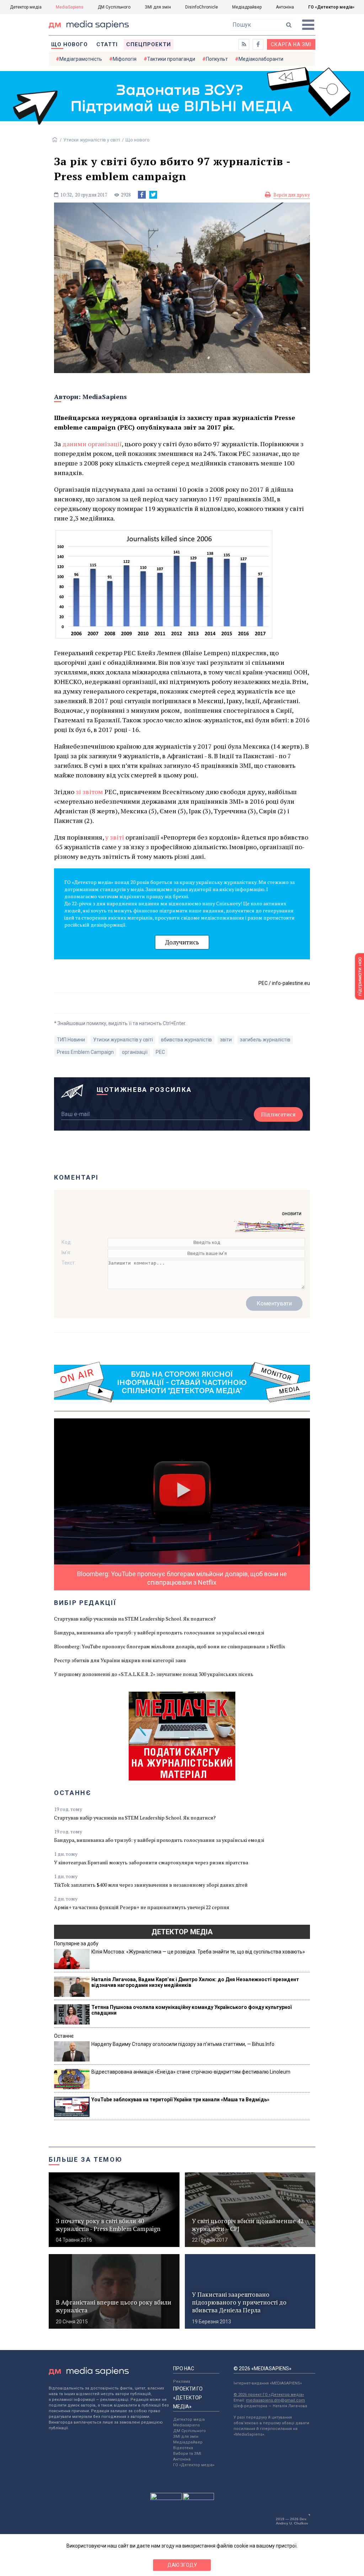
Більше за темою (86, 2159)
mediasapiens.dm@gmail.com (275, 2400)
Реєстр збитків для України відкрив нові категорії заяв (120, 1660)
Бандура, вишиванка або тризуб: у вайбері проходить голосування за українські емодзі (159, 1632)
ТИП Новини (71, 1040)
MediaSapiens (70, 7)
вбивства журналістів (186, 1040)
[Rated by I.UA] (166, 2498)
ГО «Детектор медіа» (331, 7)
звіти (226, 1040)
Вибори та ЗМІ (187, 2454)
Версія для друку (292, 195)
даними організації (92, 444)
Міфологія (125, 59)
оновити (292, 1213)
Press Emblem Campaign (85, 1052)
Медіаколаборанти (261, 59)
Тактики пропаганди (171, 59)
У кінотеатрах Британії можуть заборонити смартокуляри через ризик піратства (151, 1862)
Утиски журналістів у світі (92, 140)
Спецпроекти (149, 44)
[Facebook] (142, 195)
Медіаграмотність (81, 59)
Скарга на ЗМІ (291, 44)
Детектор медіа (26, 7)
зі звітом (89, 792)
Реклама (182, 2381)
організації (135, 1052)
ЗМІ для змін (158, 7)
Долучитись (182, 942)
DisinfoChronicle (202, 7)
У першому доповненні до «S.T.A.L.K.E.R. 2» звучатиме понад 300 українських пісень (154, 1674)
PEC (160, 1052)
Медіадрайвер (247, 7)
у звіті (115, 837)
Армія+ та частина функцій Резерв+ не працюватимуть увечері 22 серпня (142, 1907)
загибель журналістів (265, 1040)
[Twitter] (153, 195)
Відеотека (183, 2448)
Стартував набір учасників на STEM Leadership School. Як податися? (135, 1619)
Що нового (69, 44)
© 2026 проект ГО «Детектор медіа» (269, 2395)
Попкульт (217, 59)
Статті (107, 44)
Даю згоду (182, 2565)
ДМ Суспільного (114, 7)
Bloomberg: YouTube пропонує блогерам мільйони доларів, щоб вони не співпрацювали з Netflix (170, 1646)
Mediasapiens (186, 2425)
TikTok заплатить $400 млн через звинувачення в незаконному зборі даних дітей (151, 1885)
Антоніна (285, 7)
